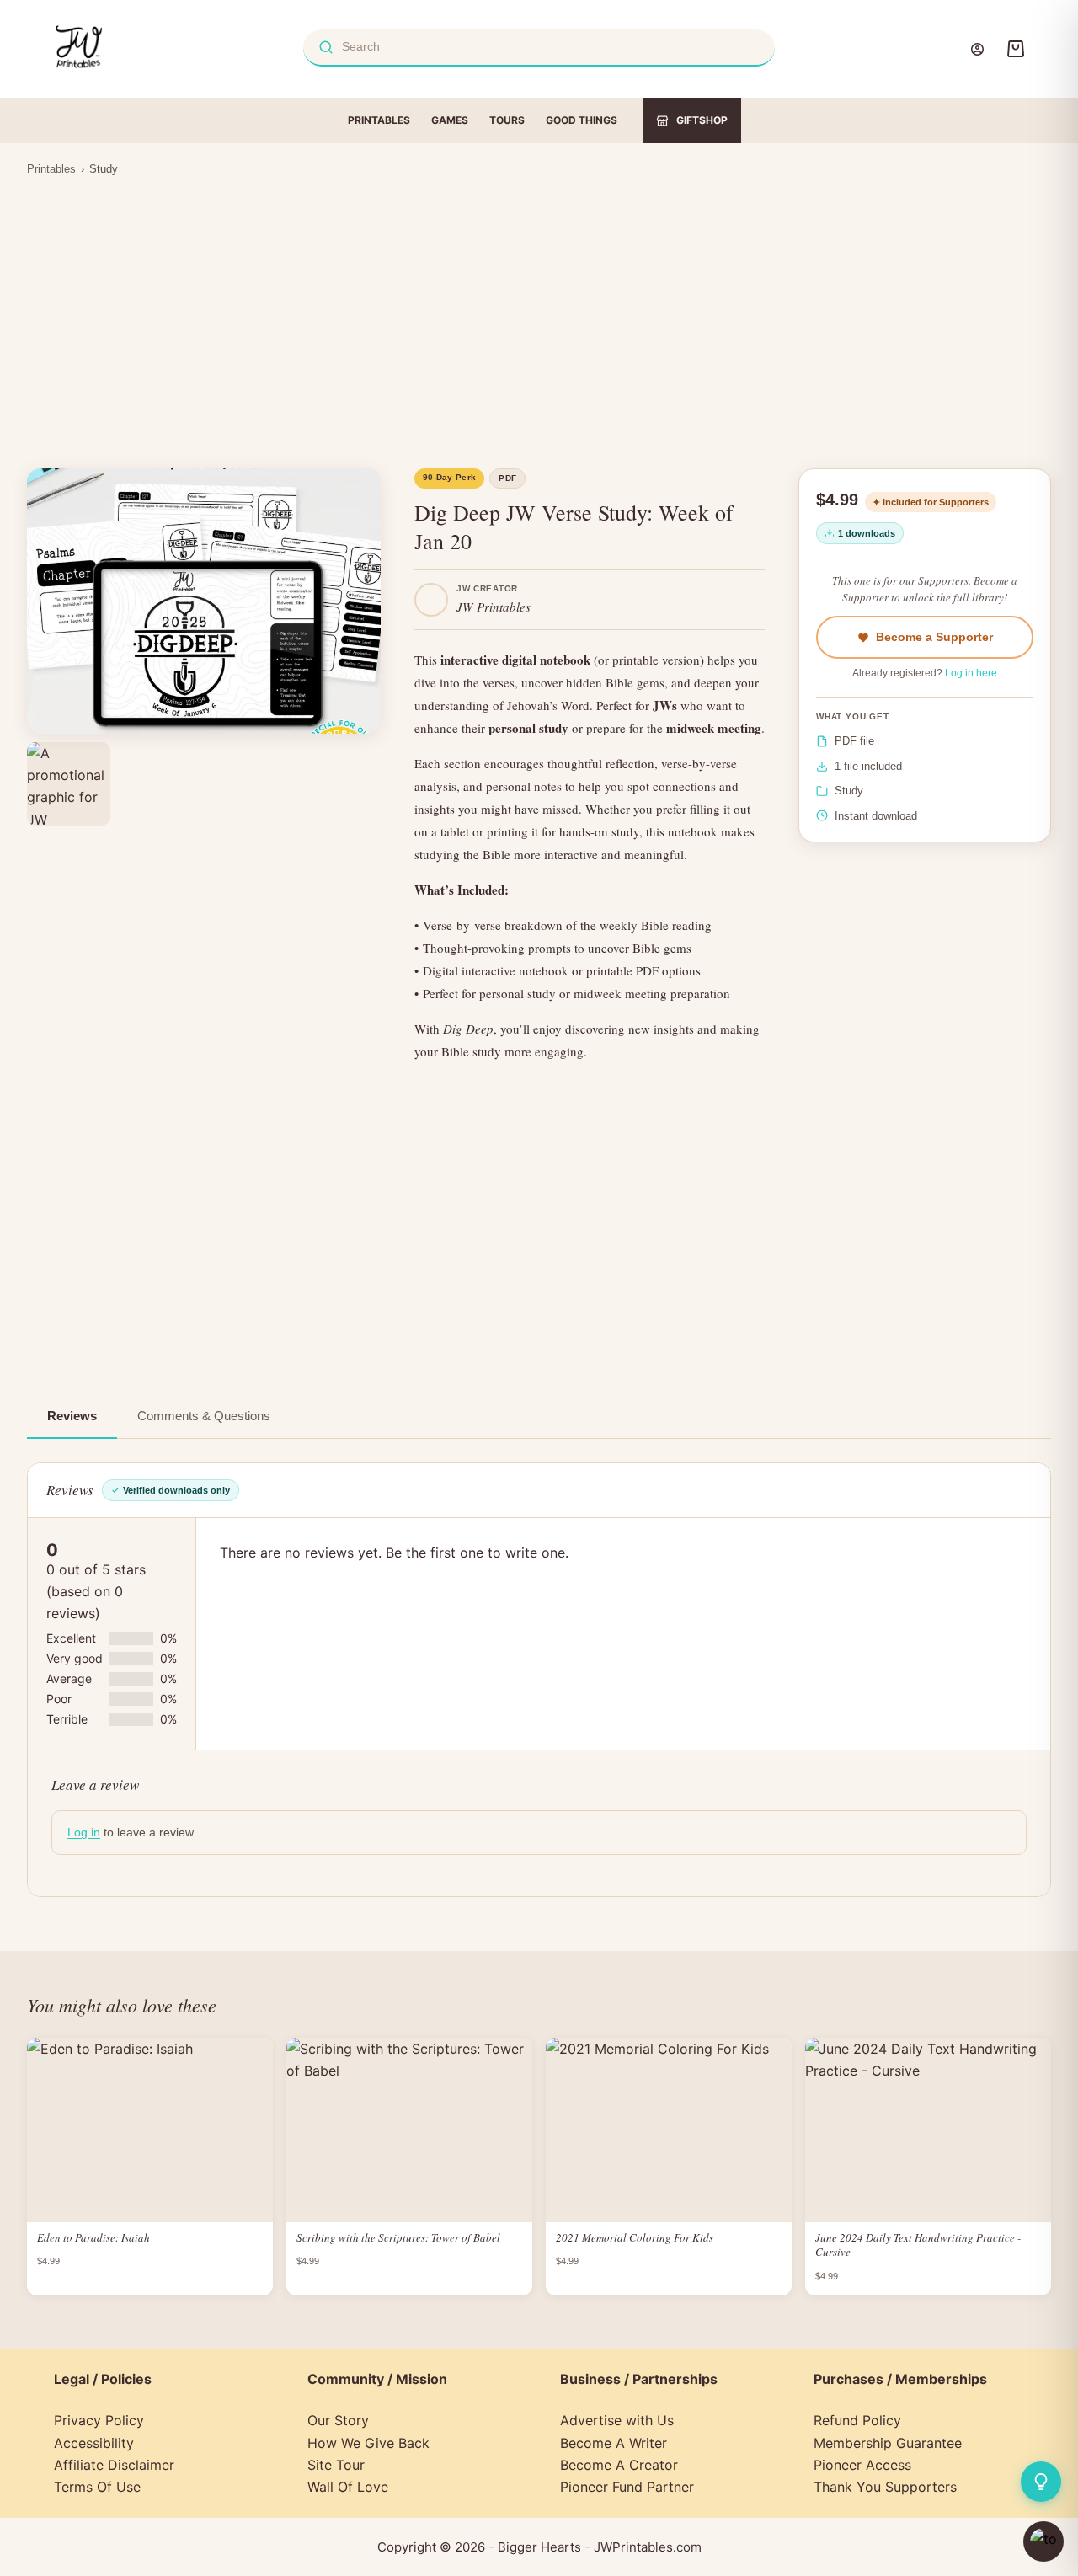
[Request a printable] (1041, 2482)
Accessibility (94, 2443)
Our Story (338, 2420)
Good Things (582, 120)
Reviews (72, 1416)
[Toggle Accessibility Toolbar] (1043, 2541)
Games (450, 120)
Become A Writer (614, 2443)
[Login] (977, 49)
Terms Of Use (97, 2487)
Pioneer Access (862, 2465)
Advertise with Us (617, 2420)
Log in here (971, 673)
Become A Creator (619, 2465)
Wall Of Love (348, 2487)
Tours (507, 120)
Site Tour (336, 2465)
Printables (379, 120)
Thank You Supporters (885, 2487)
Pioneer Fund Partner (627, 2487)
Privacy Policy (99, 2420)
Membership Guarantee (888, 2443)
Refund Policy (857, 2420)
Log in (84, 1832)
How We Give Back (368, 2443)
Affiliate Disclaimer (114, 2465)
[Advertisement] (539, 312)
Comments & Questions (204, 1416)
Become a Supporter (934, 637)
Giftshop (702, 120)
